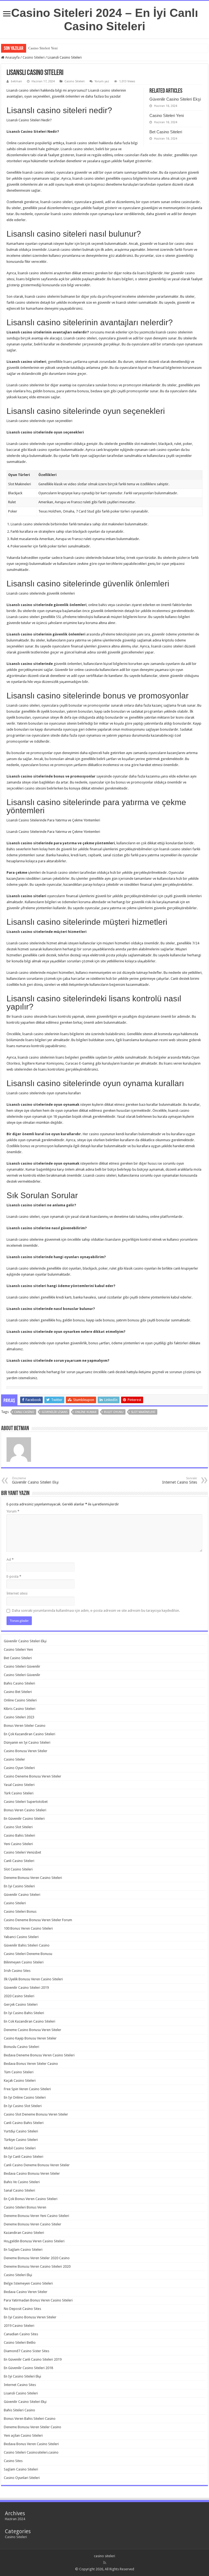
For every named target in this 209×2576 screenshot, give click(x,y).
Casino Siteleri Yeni (167, 115)
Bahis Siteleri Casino (19, 2410)
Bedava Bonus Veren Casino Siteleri (31, 2444)
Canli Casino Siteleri (19, 1861)
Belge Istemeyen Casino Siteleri (28, 2283)
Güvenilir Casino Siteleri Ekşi (175, 99)
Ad (10, 1560)
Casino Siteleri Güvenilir (22, 1666)
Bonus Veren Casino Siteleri (25, 1810)
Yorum (13, 1511)
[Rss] (105, 2563)
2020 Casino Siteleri (19, 1996)
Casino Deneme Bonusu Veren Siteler (33, 1776)
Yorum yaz (102, 81)
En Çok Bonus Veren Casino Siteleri (31, 2199)
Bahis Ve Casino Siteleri (22, 2182)
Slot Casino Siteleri (18, 1869)
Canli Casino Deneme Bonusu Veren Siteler (37, 2165)
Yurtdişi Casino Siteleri (21, 2131)
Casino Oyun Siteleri (19, 1768)
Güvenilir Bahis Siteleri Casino (27, 1945)
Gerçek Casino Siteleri (21, 2004)
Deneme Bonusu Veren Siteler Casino (33, 2427)
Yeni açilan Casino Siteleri (23, 2435)
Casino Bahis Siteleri (19, 1835)
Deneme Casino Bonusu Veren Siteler (33, 2030)
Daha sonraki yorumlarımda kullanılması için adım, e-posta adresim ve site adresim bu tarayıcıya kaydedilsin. (96, 1611)
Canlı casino (24, 1412)
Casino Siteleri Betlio (20, 2342)
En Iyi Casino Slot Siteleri (23, 2106)
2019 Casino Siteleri (19, 2326)
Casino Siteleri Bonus (20, 1911)
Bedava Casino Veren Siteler (26, 2292)
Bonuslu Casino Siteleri (21, 2047)
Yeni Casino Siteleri (18, 1844)
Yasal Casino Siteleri (19, 1785)
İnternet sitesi (17, 1593)
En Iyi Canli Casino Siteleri (24, 2157)
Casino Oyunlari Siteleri (22, 2478)
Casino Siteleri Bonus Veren (25, 2207)
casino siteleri (104, 2556)
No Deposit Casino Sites (22, 2309)
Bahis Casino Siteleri (19, 1683)
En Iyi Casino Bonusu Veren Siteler (30, 2317)
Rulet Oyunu (114, 1412)
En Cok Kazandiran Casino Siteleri (30, 2021)
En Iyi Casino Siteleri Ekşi (22, 2376)
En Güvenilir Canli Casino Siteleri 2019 (33, 2359)
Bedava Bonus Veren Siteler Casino (31, 2064)
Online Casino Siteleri (20, 1700)
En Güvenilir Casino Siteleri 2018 (28, 2368)
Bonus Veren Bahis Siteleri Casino (30, 2419)
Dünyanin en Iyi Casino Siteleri (27, 1742)
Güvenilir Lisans (55, 1412)
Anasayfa (12, 57)
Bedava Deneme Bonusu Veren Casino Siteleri (39, 2055)
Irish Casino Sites (17, 1971)
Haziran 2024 (15, 2519)
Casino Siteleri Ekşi (18, 2275)
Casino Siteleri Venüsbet (22, 1852)
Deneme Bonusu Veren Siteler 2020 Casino (37, 2258)
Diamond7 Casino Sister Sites (27, 2351)
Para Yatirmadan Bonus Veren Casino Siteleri (38, 2300)
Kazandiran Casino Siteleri (24, 2233)
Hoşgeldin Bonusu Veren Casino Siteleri (34, 2241)
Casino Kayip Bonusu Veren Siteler (30, 2038)
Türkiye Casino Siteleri (21, 2140)
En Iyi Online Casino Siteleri (25, 2097)
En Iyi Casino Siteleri (19, 1886)
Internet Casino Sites (180, 1480)
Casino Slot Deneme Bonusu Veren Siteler (36, 2114)
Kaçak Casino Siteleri (20, 2081)
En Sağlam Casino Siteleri (23, 2250)
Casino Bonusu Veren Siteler (26, 1751)
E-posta (14, 1576)
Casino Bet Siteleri (18, 1692)
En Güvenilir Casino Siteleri (24, 1819)
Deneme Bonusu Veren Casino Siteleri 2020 (37, 2266)
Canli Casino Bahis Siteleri (24, 2123)
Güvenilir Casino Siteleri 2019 (26, 1988)
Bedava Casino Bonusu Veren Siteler (32, 2173)
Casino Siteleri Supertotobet (26, 1802)
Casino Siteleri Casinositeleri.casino (31, 2452)
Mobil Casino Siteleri (20, 2148)
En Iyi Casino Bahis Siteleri (24, 2013)
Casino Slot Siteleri (18, 1827)
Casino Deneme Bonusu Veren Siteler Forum (38, 1920)
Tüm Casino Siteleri (19, 2072)
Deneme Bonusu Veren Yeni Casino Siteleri (36, 2216)
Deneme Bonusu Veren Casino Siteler (33, 2224)
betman (16, 81)
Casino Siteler (14, 1759)
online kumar (86, 1412)
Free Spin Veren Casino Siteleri (27, 2089)
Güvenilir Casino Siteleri (22, 1895)
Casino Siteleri (34, 57)
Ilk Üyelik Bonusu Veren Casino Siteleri (33, 1979)
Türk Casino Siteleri (19, 1793)
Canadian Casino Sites (21, 2334)
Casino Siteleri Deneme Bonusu (28, 1954)
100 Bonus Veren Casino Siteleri (28, 1928)
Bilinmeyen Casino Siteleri (24, 1962)
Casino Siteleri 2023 (19, 1717)
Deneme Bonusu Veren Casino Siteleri (33, 1878)
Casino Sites (13, 2461)
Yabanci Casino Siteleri (21, 1937)
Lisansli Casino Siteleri (21, 2393)
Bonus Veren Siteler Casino (25, 1726)
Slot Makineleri (143, 1412)
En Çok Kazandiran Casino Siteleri (30, 1734)
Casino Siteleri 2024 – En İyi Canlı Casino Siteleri (105, 19)
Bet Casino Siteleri (42, 48)
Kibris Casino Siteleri (20, 1709)
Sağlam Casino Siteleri (21, 2469)
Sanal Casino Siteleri (19, 2190)
